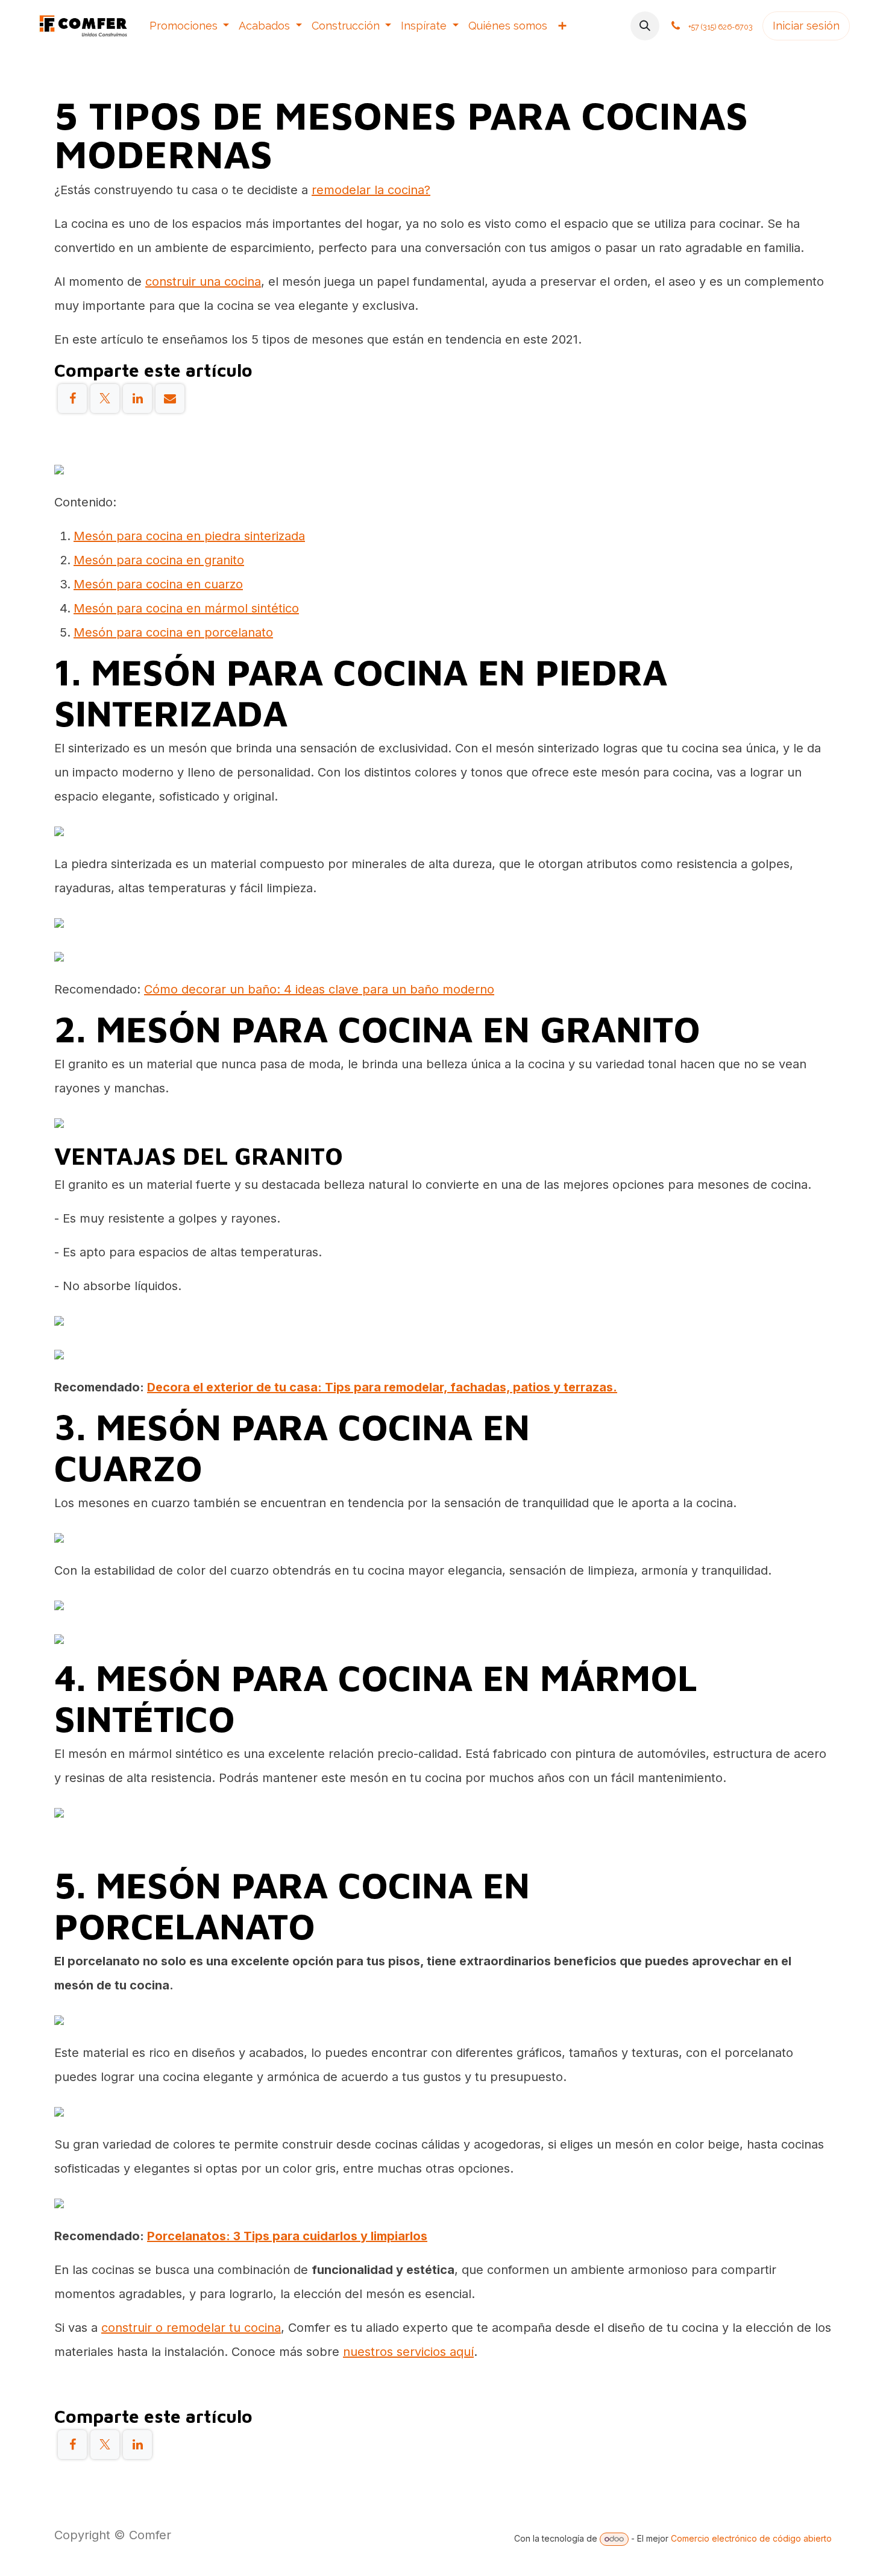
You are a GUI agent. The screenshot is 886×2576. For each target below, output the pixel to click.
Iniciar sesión (806, 26)
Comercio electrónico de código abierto (751, 2538)
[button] (645, 26)
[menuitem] (190, 26)
